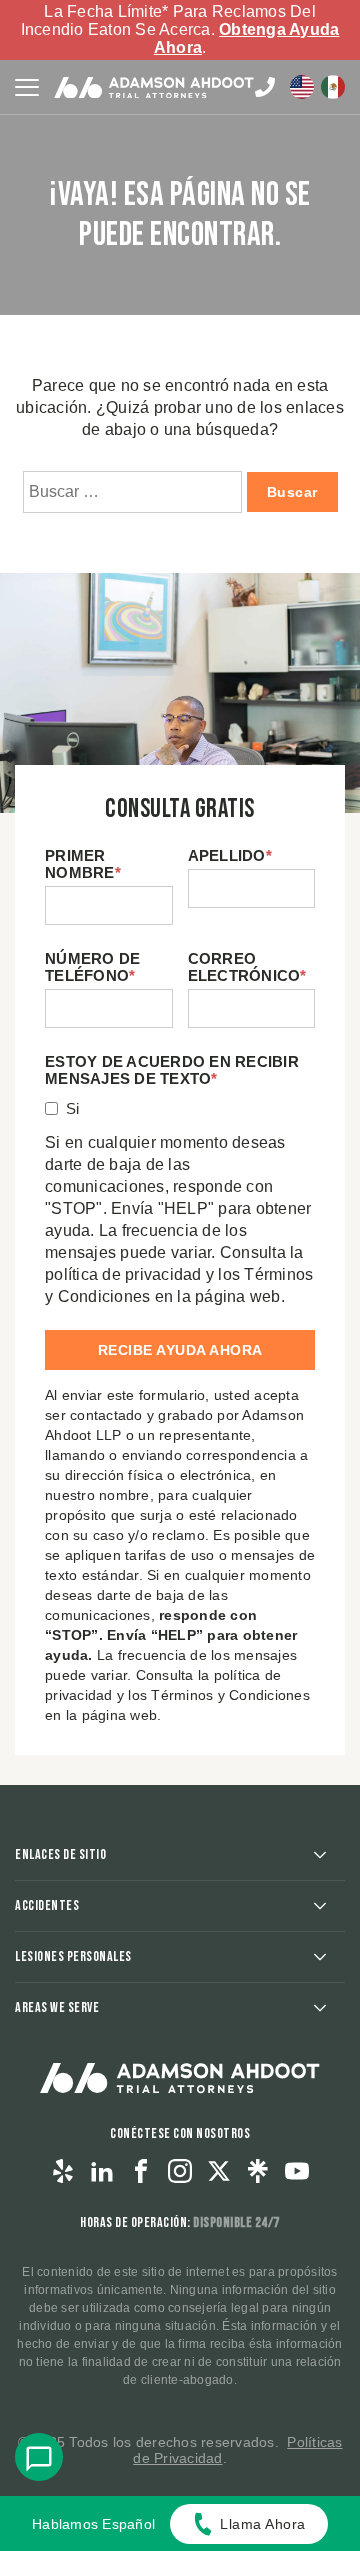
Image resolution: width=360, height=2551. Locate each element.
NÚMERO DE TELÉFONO (92, 967)
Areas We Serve (57, 2007)
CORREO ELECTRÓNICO (247, 967)
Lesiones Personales (73, 1956)
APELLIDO (230, 855)
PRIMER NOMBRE (83, 864)
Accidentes (47, 1905)
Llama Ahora (263, 2524)
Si (73, 1108)
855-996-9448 (265, 87)
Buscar (292, 492)
